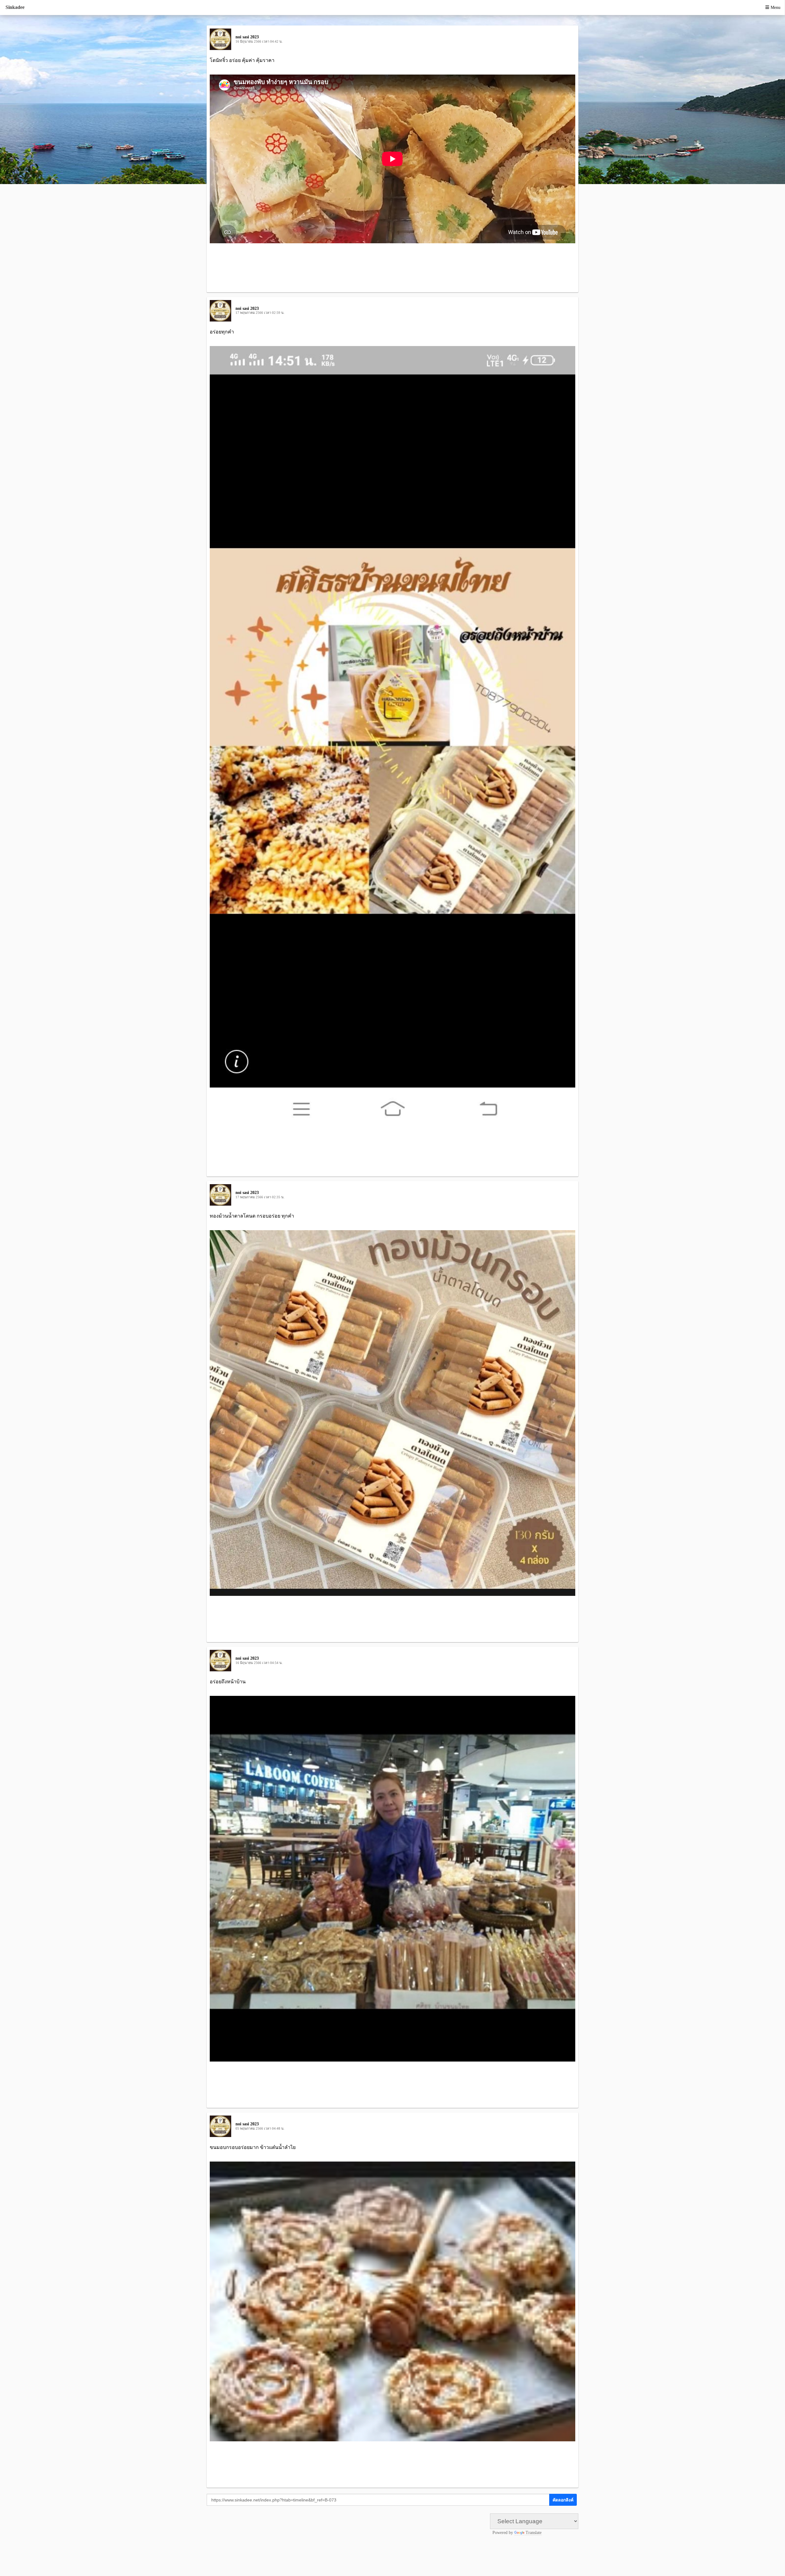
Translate (534, 2533)
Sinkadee (15, 7)
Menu (775, 8)
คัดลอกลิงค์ (563, 2500)
